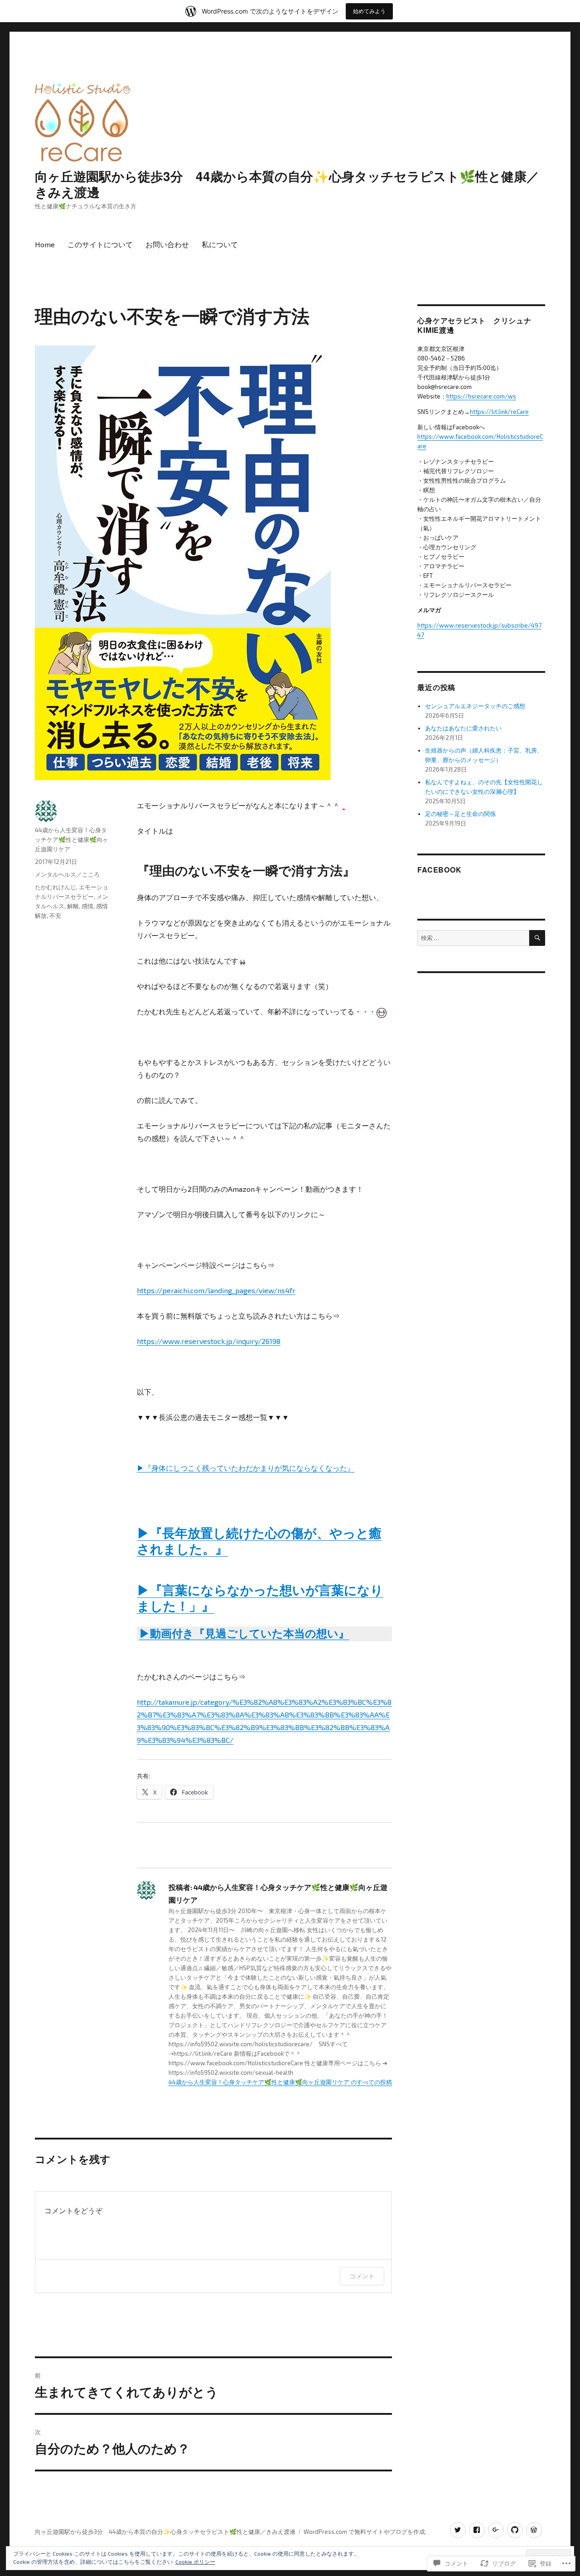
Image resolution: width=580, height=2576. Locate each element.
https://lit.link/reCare (499, 412)
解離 (73, 906)
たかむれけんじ (56, 887)
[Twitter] (458, 2530)
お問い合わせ (167, 244)
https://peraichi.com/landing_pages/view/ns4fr (216, 1290)
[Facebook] (477, 2530)
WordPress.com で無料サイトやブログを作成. (365, 2532)
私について (220, 244)
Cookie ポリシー (195, 2562)
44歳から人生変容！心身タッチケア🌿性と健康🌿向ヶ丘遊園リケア (72, 839)
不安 (55, 916)
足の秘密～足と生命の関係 (460, 814)
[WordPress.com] (534, 2530)
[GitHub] (515, 2530)
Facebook (439, 870)
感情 (87, 906)
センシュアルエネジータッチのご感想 (475, 706)
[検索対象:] (473, 938)
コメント (362, 2276)
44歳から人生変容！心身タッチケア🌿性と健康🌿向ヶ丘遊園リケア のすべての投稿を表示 (289, 2082)
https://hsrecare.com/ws (481, 396)
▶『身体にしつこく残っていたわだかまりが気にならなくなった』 (246, 1468)
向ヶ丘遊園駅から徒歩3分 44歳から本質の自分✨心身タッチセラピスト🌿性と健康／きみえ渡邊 (287, 184)
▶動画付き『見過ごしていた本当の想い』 (244, 1633)
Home (45, 244)
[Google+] (496, 2530)
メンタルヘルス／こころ (67, 874)
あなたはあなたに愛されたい (463, 728)
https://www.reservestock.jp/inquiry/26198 (209, 1341)
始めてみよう (369, 11)
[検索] (537, 938)
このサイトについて (100, 244)
